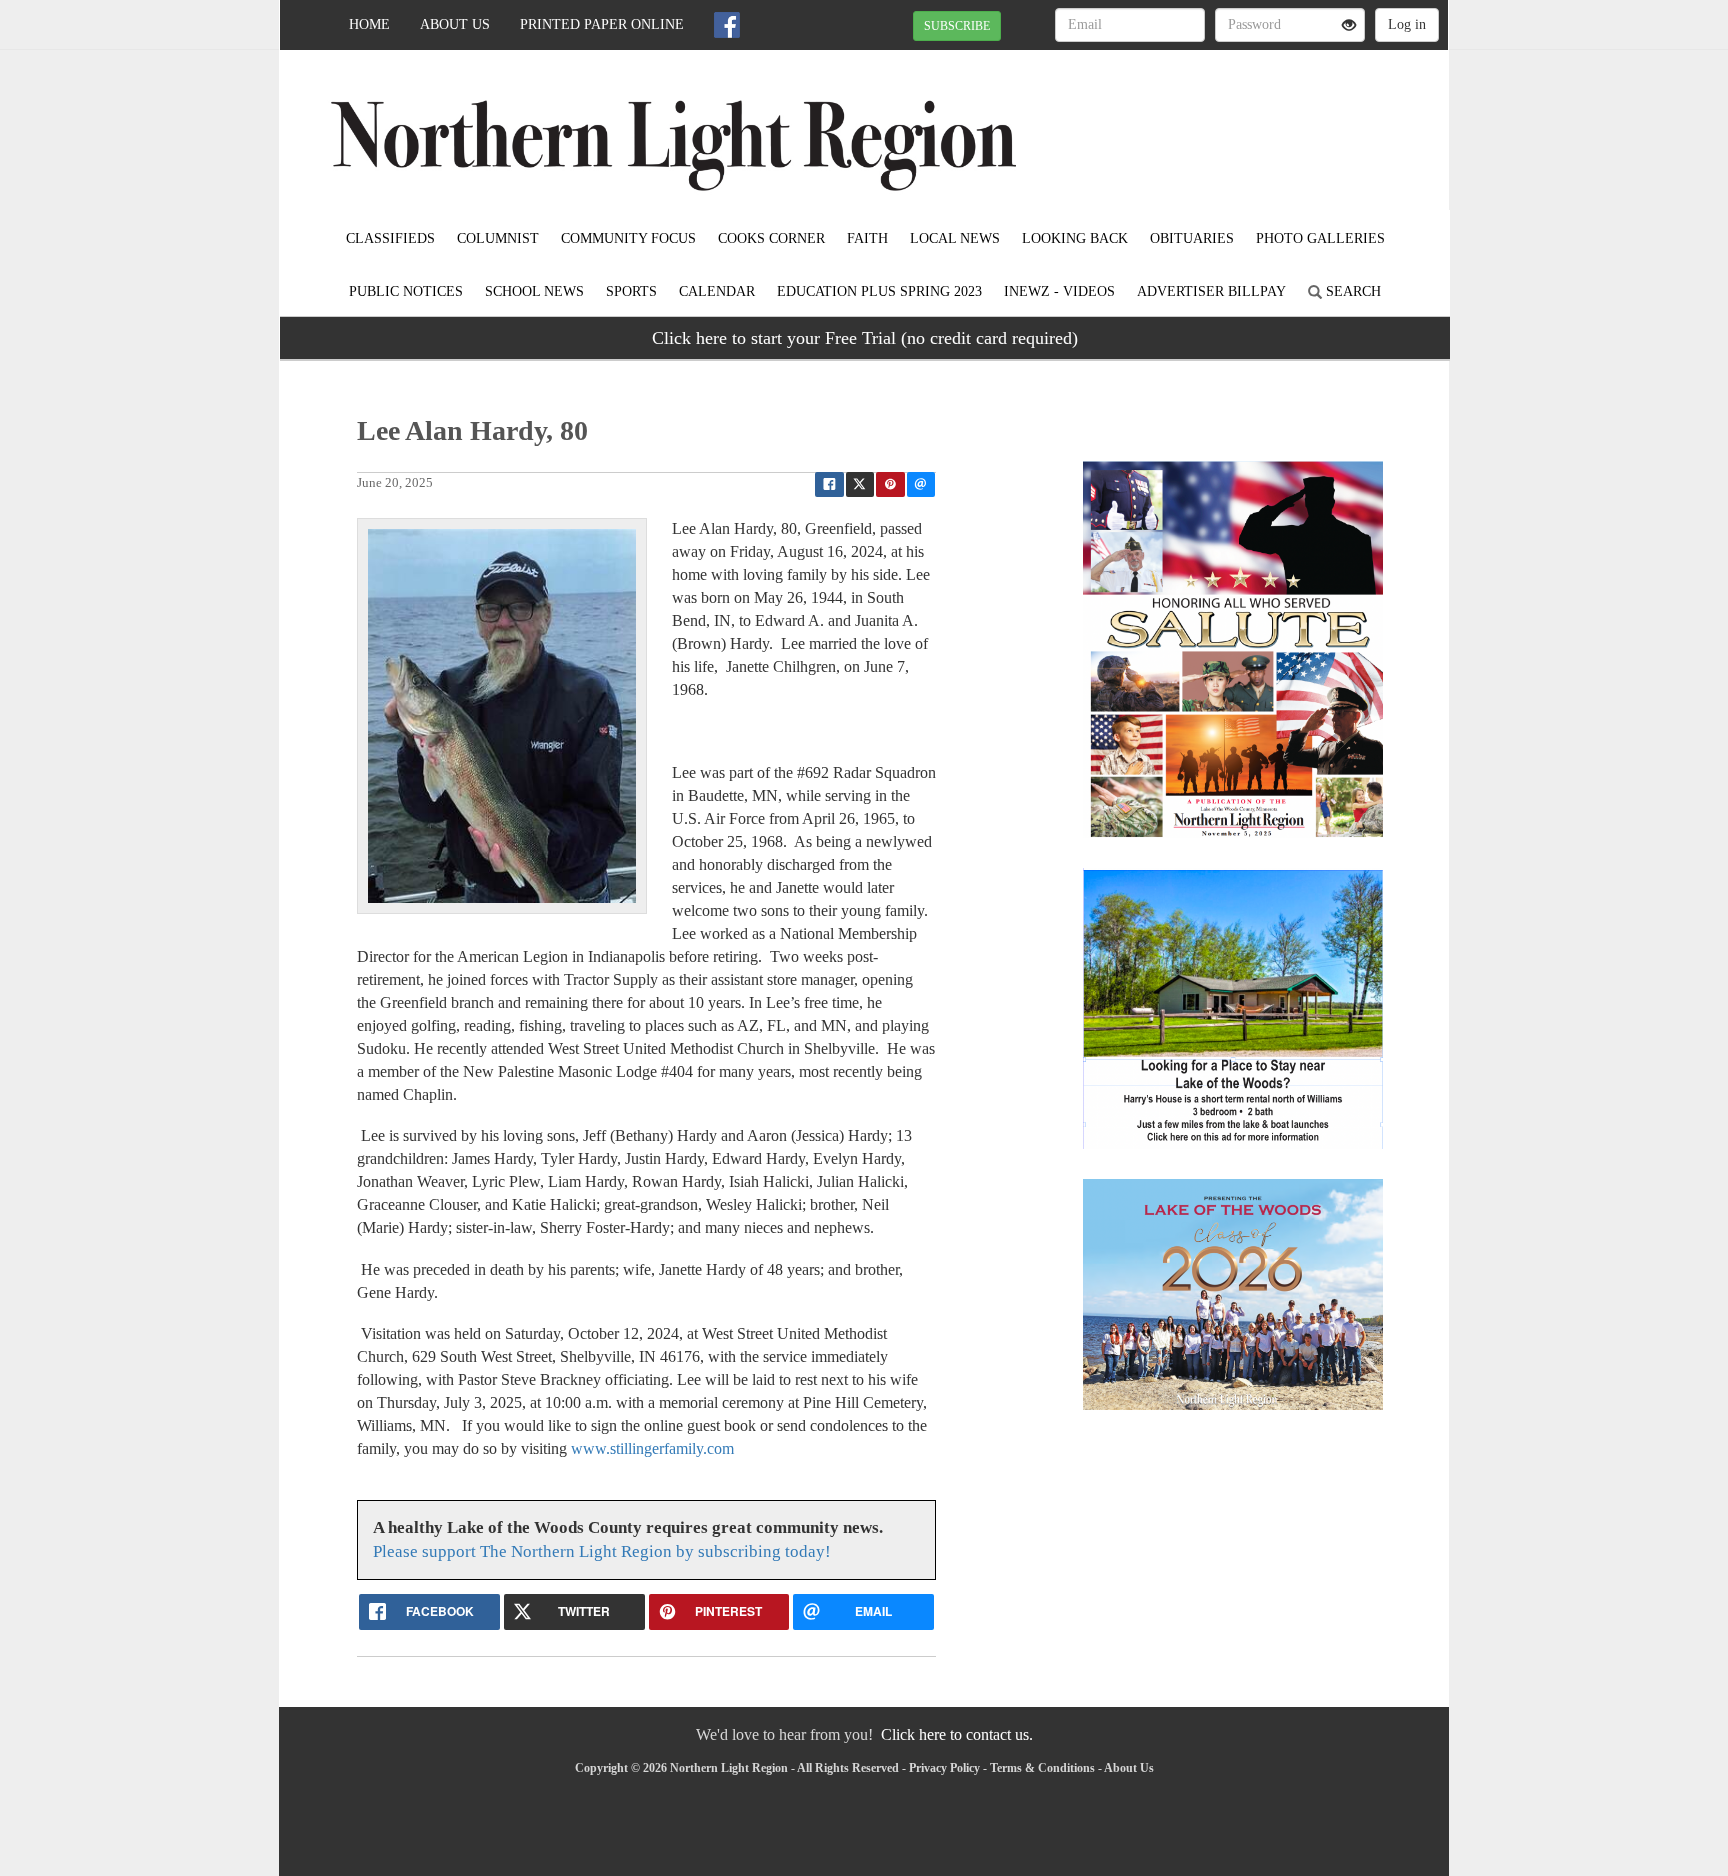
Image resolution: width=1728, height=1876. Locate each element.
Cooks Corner (771, 238)
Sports (631, 291)
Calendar (717, 291)
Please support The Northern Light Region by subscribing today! (602, 1551)
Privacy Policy (944, 1768)
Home (369, 24)
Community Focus (628, 238)
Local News (955, 238)
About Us (455, 24)
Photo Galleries (1320, 238)
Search (1351, 291)
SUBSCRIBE (957, 26)
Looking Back (1075, 238)
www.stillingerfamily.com (652, 1448)
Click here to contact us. (957, 1734)
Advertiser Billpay (1211, 291)
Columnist (498, 238)
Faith (867, 238)
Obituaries (1192, 238)
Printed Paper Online (602, 24)
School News (534, 291)
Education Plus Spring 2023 (879, 291)
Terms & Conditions (1042, 1768)
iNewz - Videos (1059, 291)
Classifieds (390, 238)
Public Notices (406, 291)
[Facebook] (727, 25)
